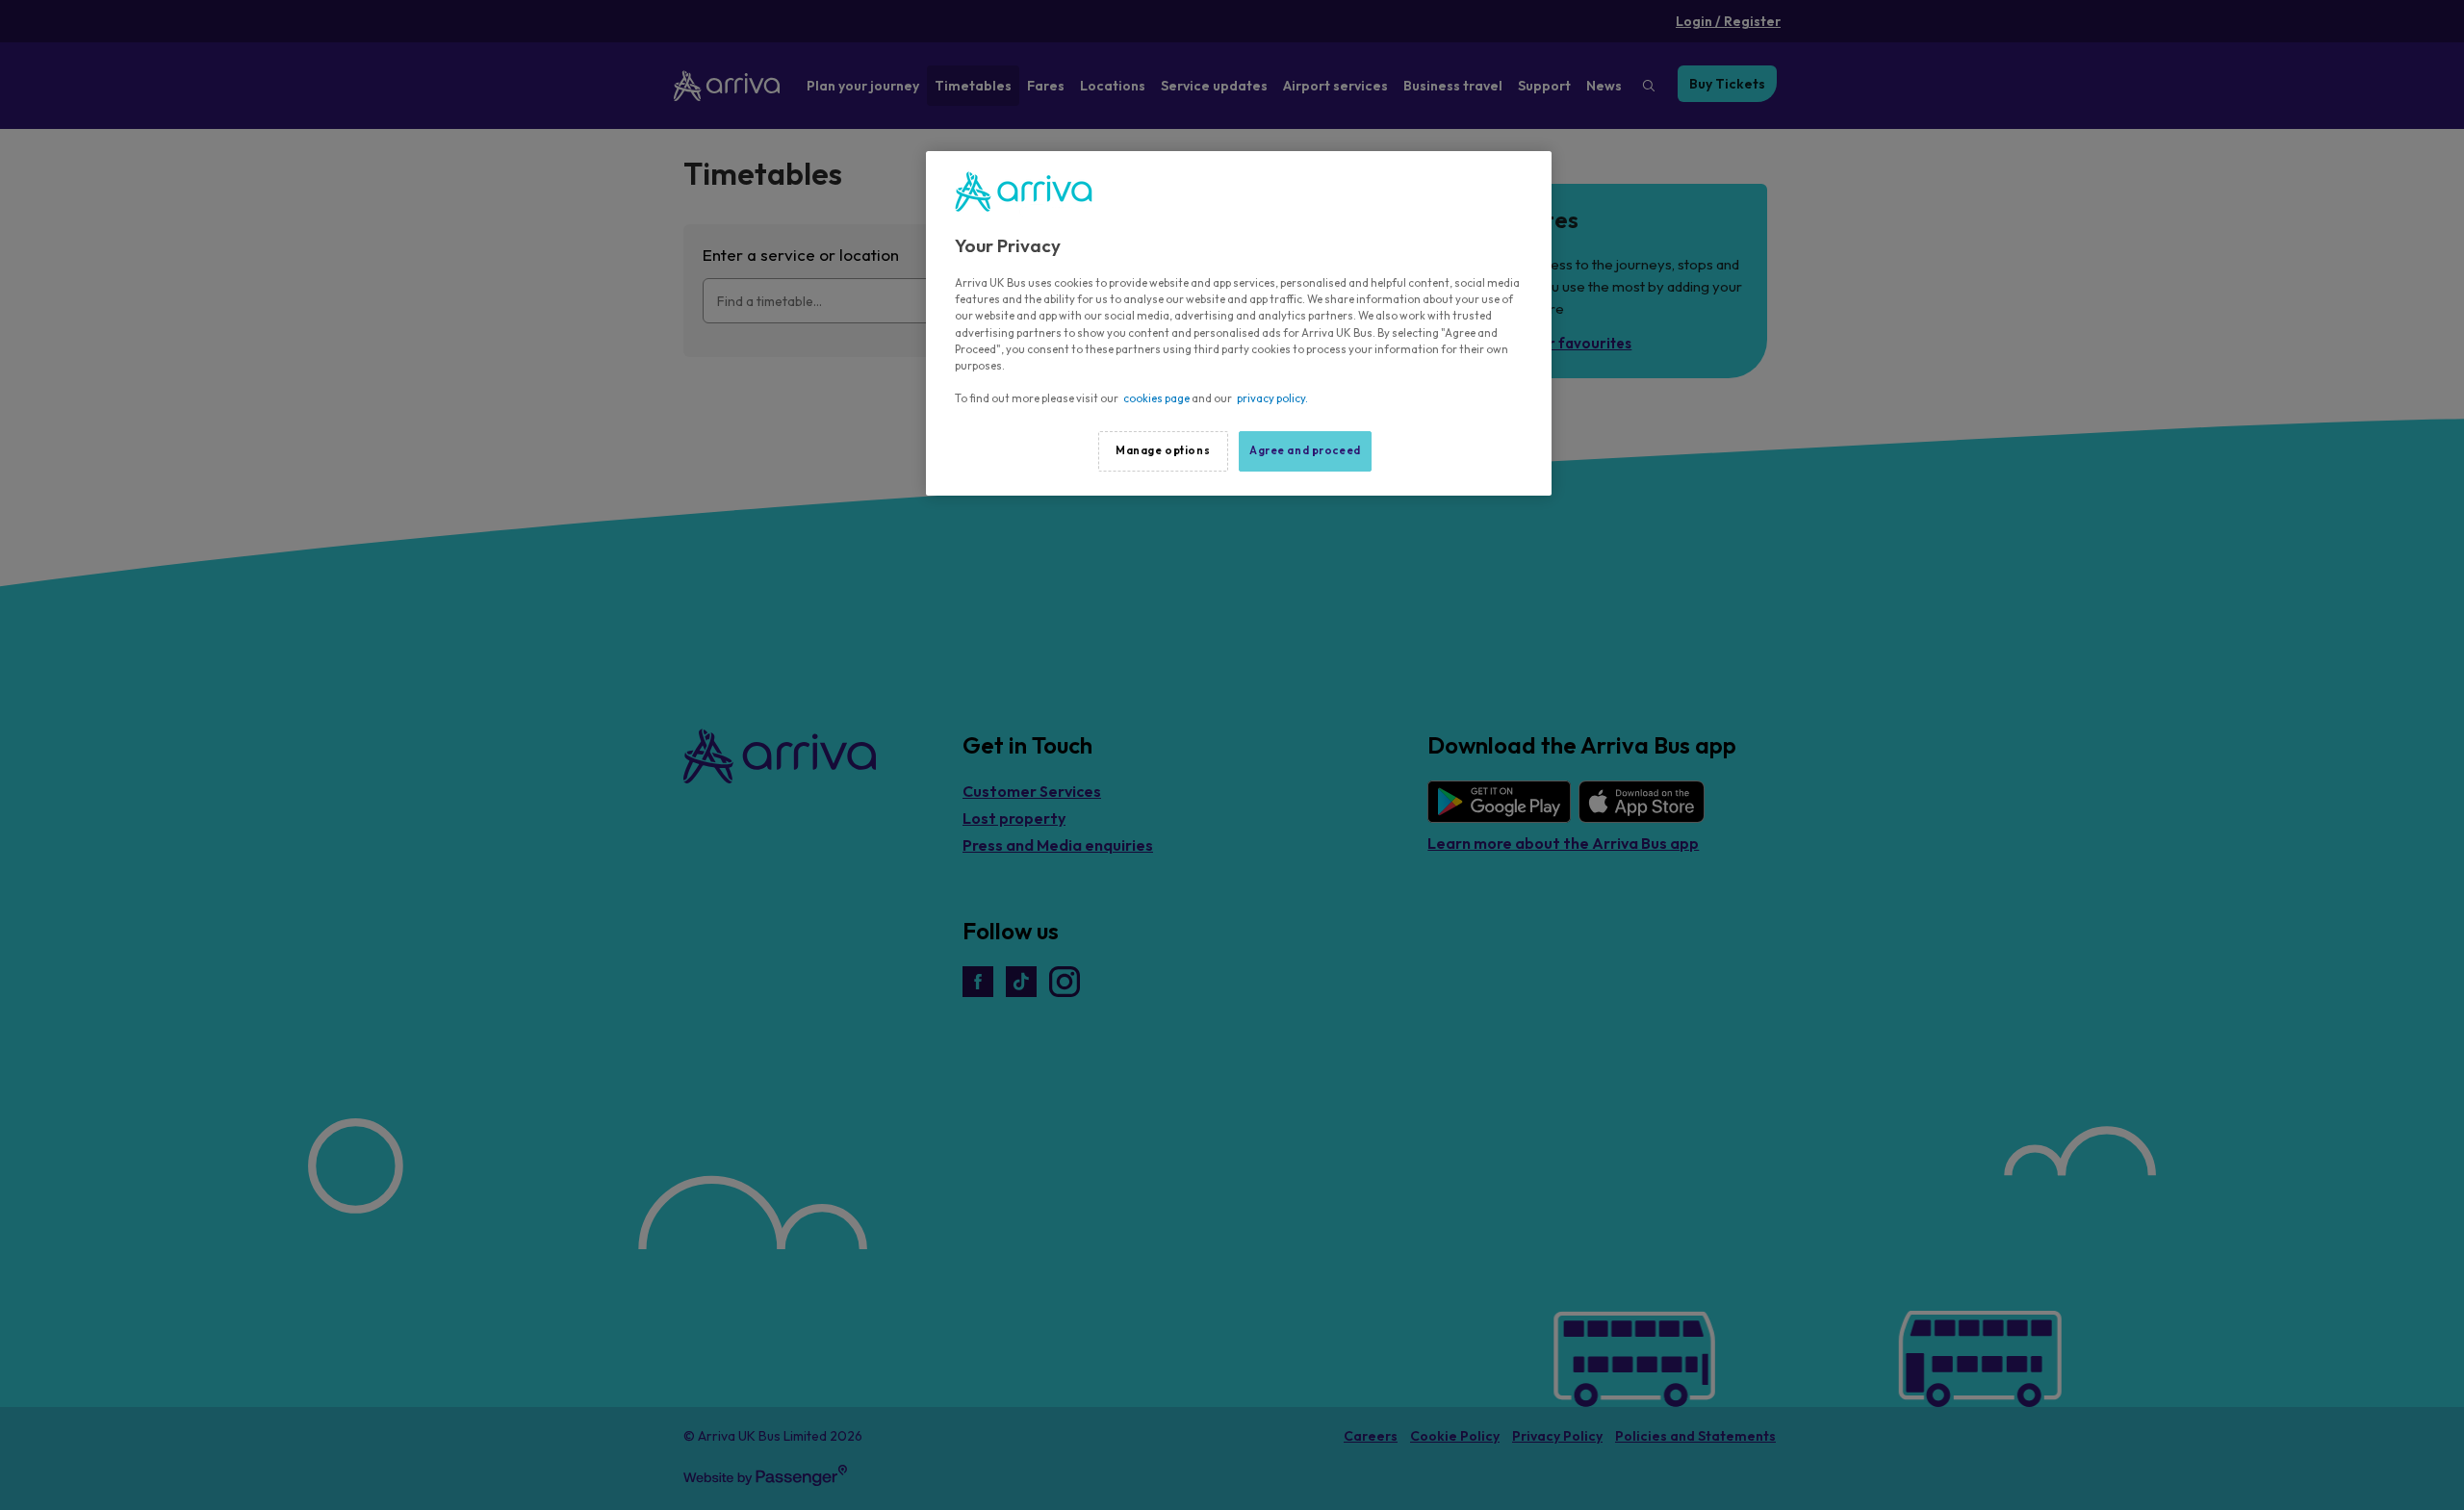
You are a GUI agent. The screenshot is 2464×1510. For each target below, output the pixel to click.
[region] (1239, 323)
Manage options (1163, 450)
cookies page (1156, 398)
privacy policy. (1272, 398)
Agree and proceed (1305, 450)
